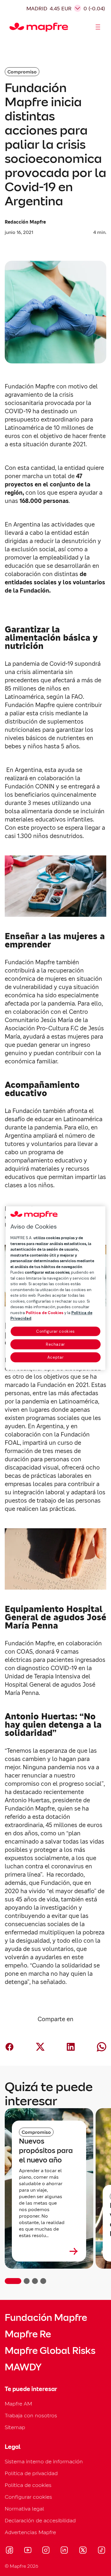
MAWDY (23, 2367)
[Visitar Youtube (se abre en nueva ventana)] (28, 2551)
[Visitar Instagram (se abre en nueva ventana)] (46, 2551)
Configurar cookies (55, 1331)
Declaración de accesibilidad (40, 2520)
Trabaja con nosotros (31, 2415)
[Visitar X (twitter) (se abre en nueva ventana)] (83, 2551)
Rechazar (55, 1344)
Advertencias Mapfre (30, 2532)
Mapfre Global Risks (50, 2351)
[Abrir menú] (98, 27)
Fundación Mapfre (46, 2318)
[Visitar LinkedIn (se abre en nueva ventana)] (64, 2551)
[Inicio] (12, 27)
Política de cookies (28, 2485)
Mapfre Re (28, 2334)
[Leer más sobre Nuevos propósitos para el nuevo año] (49, 2251)
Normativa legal (24, 2509)
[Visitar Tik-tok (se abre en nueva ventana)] (101, 2551)
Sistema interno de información (44, 2461)
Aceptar (56, 1357)
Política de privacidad (31, 2473)
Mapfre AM (18, 2404)
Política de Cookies (45, 1313)
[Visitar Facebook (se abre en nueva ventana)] (9, 2551)
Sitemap (15, 2427)
